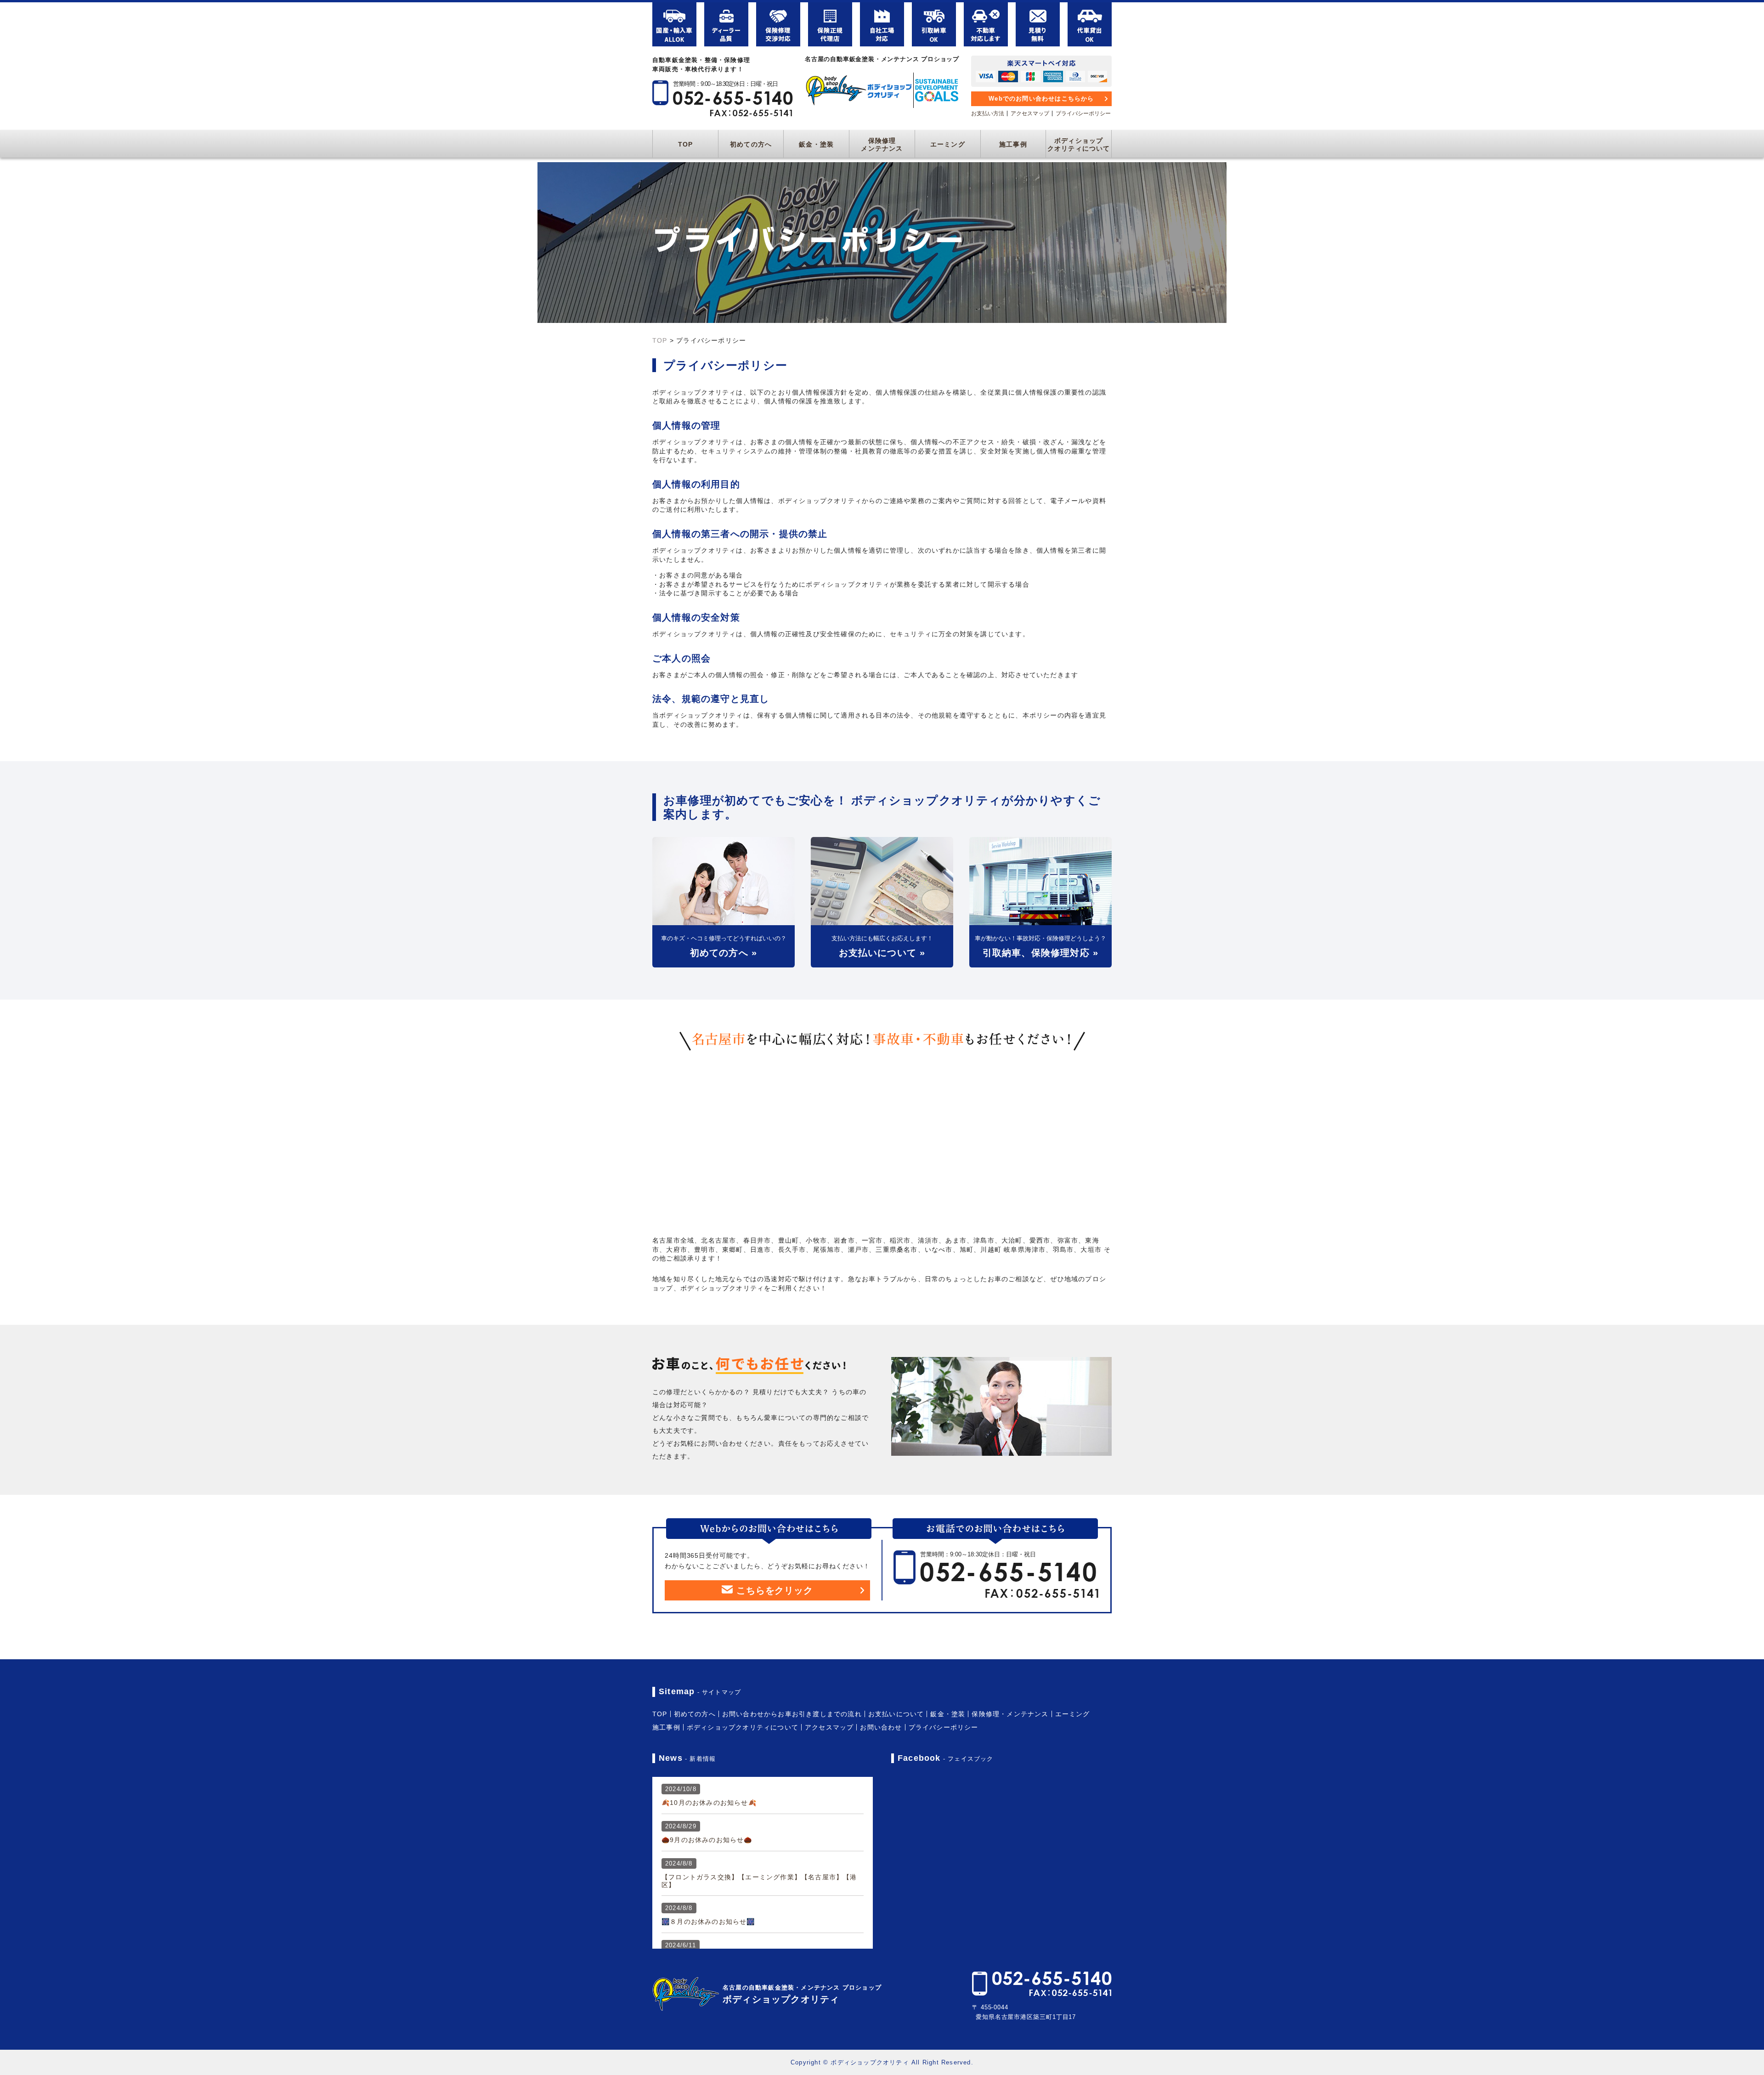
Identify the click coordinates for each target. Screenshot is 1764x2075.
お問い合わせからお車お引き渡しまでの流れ (792, 1714)
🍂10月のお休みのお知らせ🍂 (709, 1803)
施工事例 (1013, 144)
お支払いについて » (882, 953)
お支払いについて (896, 1714)
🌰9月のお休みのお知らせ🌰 (707, 1840)
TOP (686, 144)
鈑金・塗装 (816, 144)
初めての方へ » (724, 953)
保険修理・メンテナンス (1010, 1714)
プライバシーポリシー (1083, 113)
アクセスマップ (1030, 113)
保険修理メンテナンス (882, 144)
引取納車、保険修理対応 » (1041, 953)
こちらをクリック (775, 1590)
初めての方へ (751, 144)
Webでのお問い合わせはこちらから (1041, 99)
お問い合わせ (881, 1727)
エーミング (948, 144)
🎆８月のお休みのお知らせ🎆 (708, 1922)
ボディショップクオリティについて (1079, 144)
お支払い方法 (988, 113)
